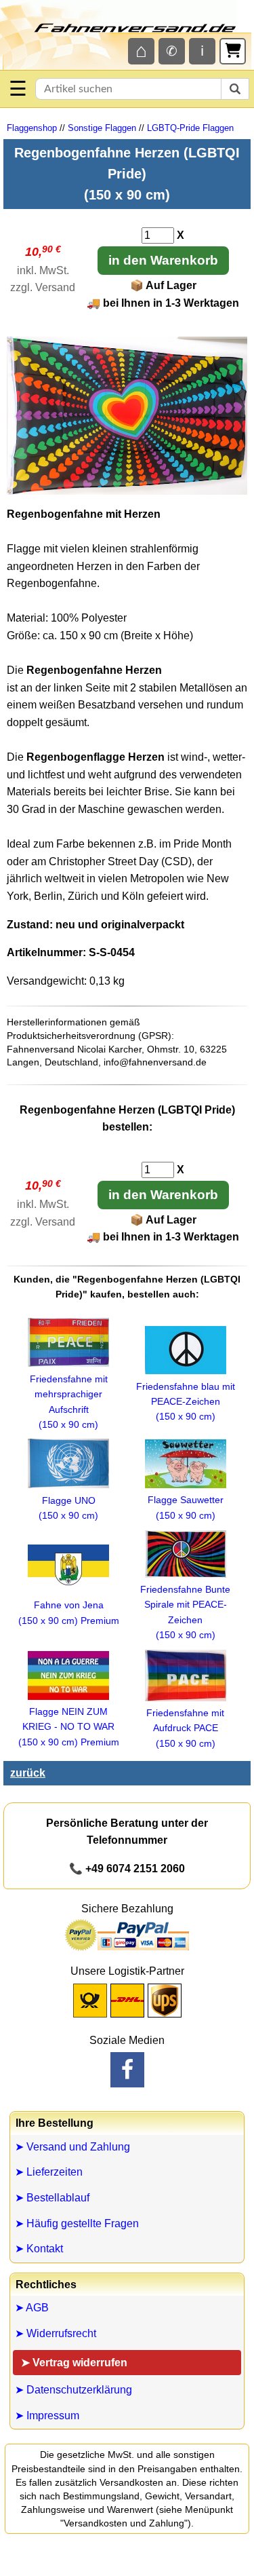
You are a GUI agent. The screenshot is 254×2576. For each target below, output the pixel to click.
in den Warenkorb (163, 260)
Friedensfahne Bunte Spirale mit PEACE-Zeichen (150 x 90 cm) (185, 1612)
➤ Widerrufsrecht (56, 2333)
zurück (28, 1773)
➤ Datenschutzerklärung (73, 2390)
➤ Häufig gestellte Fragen (77, 2223)
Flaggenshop (32, 128)
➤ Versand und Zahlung (72, 2147)
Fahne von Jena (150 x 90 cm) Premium (69, 1612)
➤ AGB (32, 2308)
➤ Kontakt (39, 2249)
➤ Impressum (47, 2416)
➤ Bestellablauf (52, 2198)
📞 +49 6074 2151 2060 (127, 1869)
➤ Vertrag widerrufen (74, 2363)
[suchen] (235, 89)
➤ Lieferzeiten (49, 2172)
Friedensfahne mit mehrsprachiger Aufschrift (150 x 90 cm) (69, 1402)
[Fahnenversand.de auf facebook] (127, 2070)
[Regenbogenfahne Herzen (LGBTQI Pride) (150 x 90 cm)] (127, 491)
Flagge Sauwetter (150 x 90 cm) (186, 1507)
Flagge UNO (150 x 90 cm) (68, 1508)
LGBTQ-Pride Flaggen (190, 128)
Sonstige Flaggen (102, 128)
